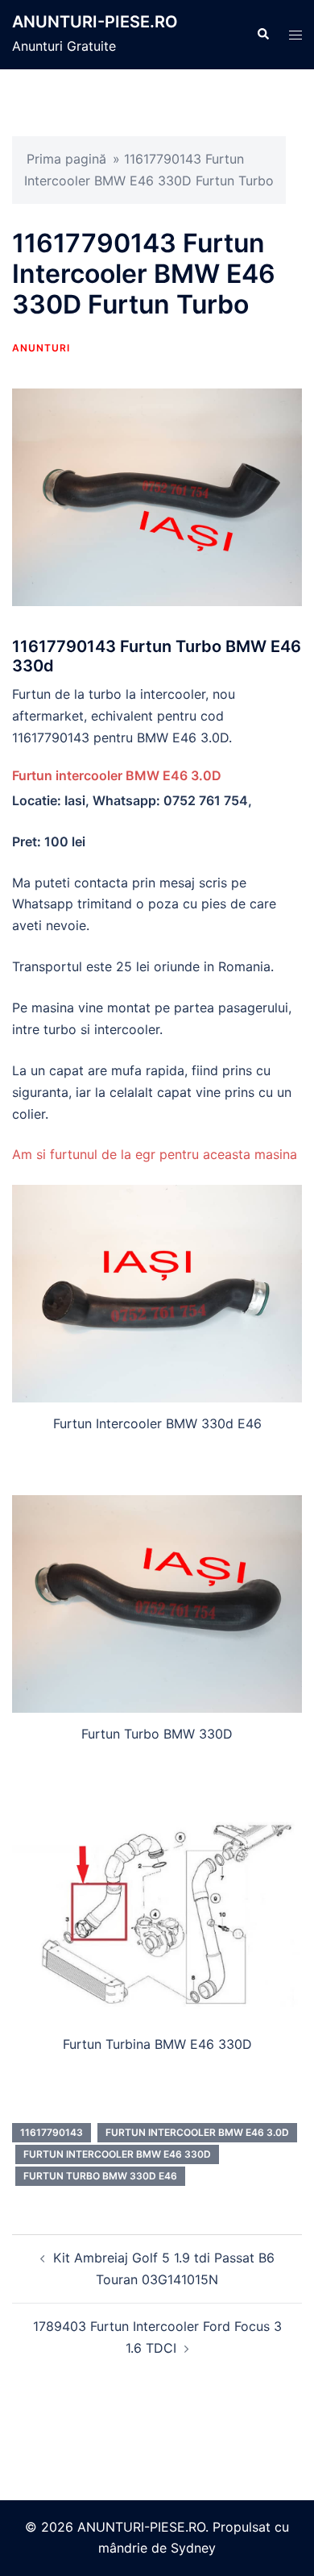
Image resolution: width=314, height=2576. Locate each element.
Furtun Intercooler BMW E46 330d (117, 2154)
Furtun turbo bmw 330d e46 (100, 2176)
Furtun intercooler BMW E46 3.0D (117, 775)
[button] (262, 35)
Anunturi (41, 348)
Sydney (193, 2548)
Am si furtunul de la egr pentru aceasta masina (155, 1154)
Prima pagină (66, 159)
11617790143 (52, 2132)
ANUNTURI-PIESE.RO (95, 22)
